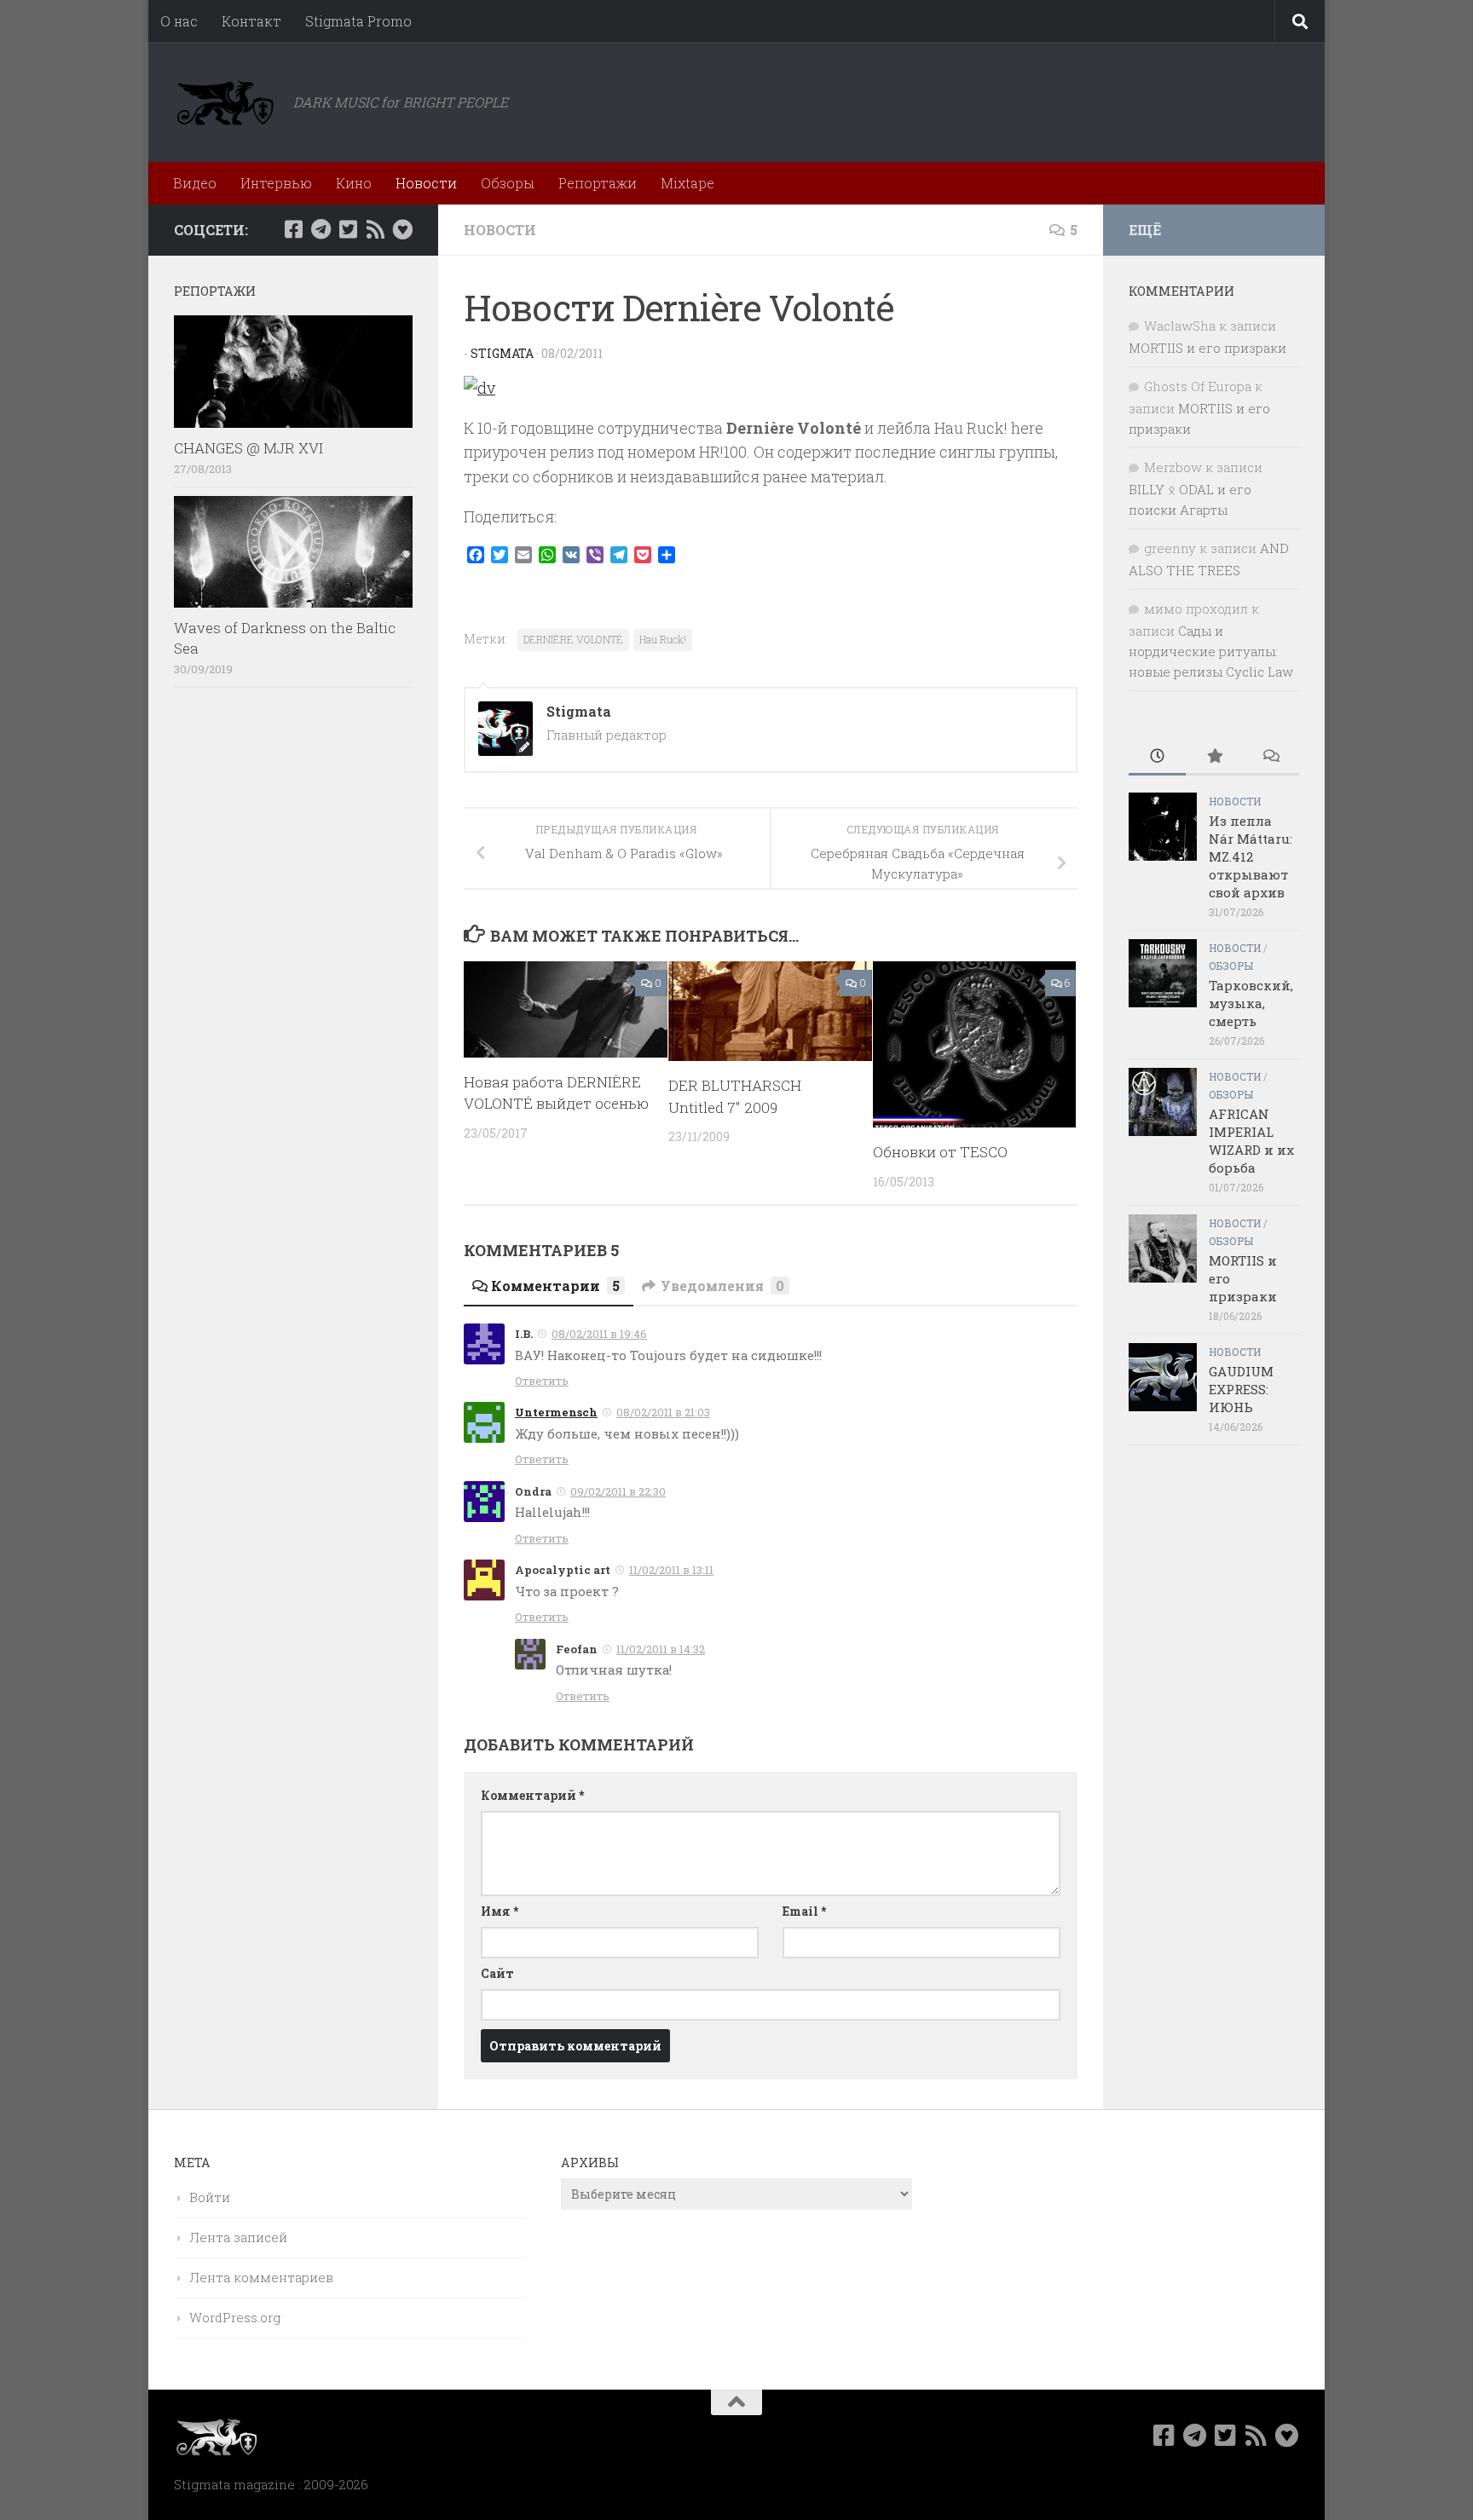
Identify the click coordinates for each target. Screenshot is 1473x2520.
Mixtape (687, 183)
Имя (500, 1911)
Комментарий (532, 1795)
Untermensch (556, 1412)
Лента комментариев (261, 2277)
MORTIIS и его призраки (1207, 348)
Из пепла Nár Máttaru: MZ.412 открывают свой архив (1251, 856)
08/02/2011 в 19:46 (599, 1334)
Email (804, 1911)
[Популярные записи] (1214, 757)
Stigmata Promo (358, 21)
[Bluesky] (402, 229)
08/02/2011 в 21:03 (663, 1412)
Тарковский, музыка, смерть (1251, 1003)
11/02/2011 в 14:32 (661, 1649)
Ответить (542, 1381)
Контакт (251, 21)
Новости (426, 183)
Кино (354, 183)
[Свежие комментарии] (1271, 757)
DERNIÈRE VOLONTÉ (573, 639)
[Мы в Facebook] (293, 229)
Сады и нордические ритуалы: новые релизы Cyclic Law (1211, 651)
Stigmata (502, 353)
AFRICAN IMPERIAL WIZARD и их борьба (1251, 1141)
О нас (179, 21)
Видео (195, 183)
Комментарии (555, 1286)
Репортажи (598, 183)
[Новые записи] (1157, 757)
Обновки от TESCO (940, 1152)
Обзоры (508, 183)
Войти (210, 2197)
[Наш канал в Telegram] (321, 229)
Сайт (497, 1973)
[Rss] (375, 229)
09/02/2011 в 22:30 (618, 1491)
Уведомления (722, 1286)
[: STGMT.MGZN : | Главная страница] (225, 102)
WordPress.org (235, 2317)
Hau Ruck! (663, 639)
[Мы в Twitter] (348, 229)
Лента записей (238, 2237)
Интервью (276, 183)
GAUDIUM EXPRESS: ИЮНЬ (1241, 1389)
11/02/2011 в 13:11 (671, 1570)
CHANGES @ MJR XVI (248, 448)
